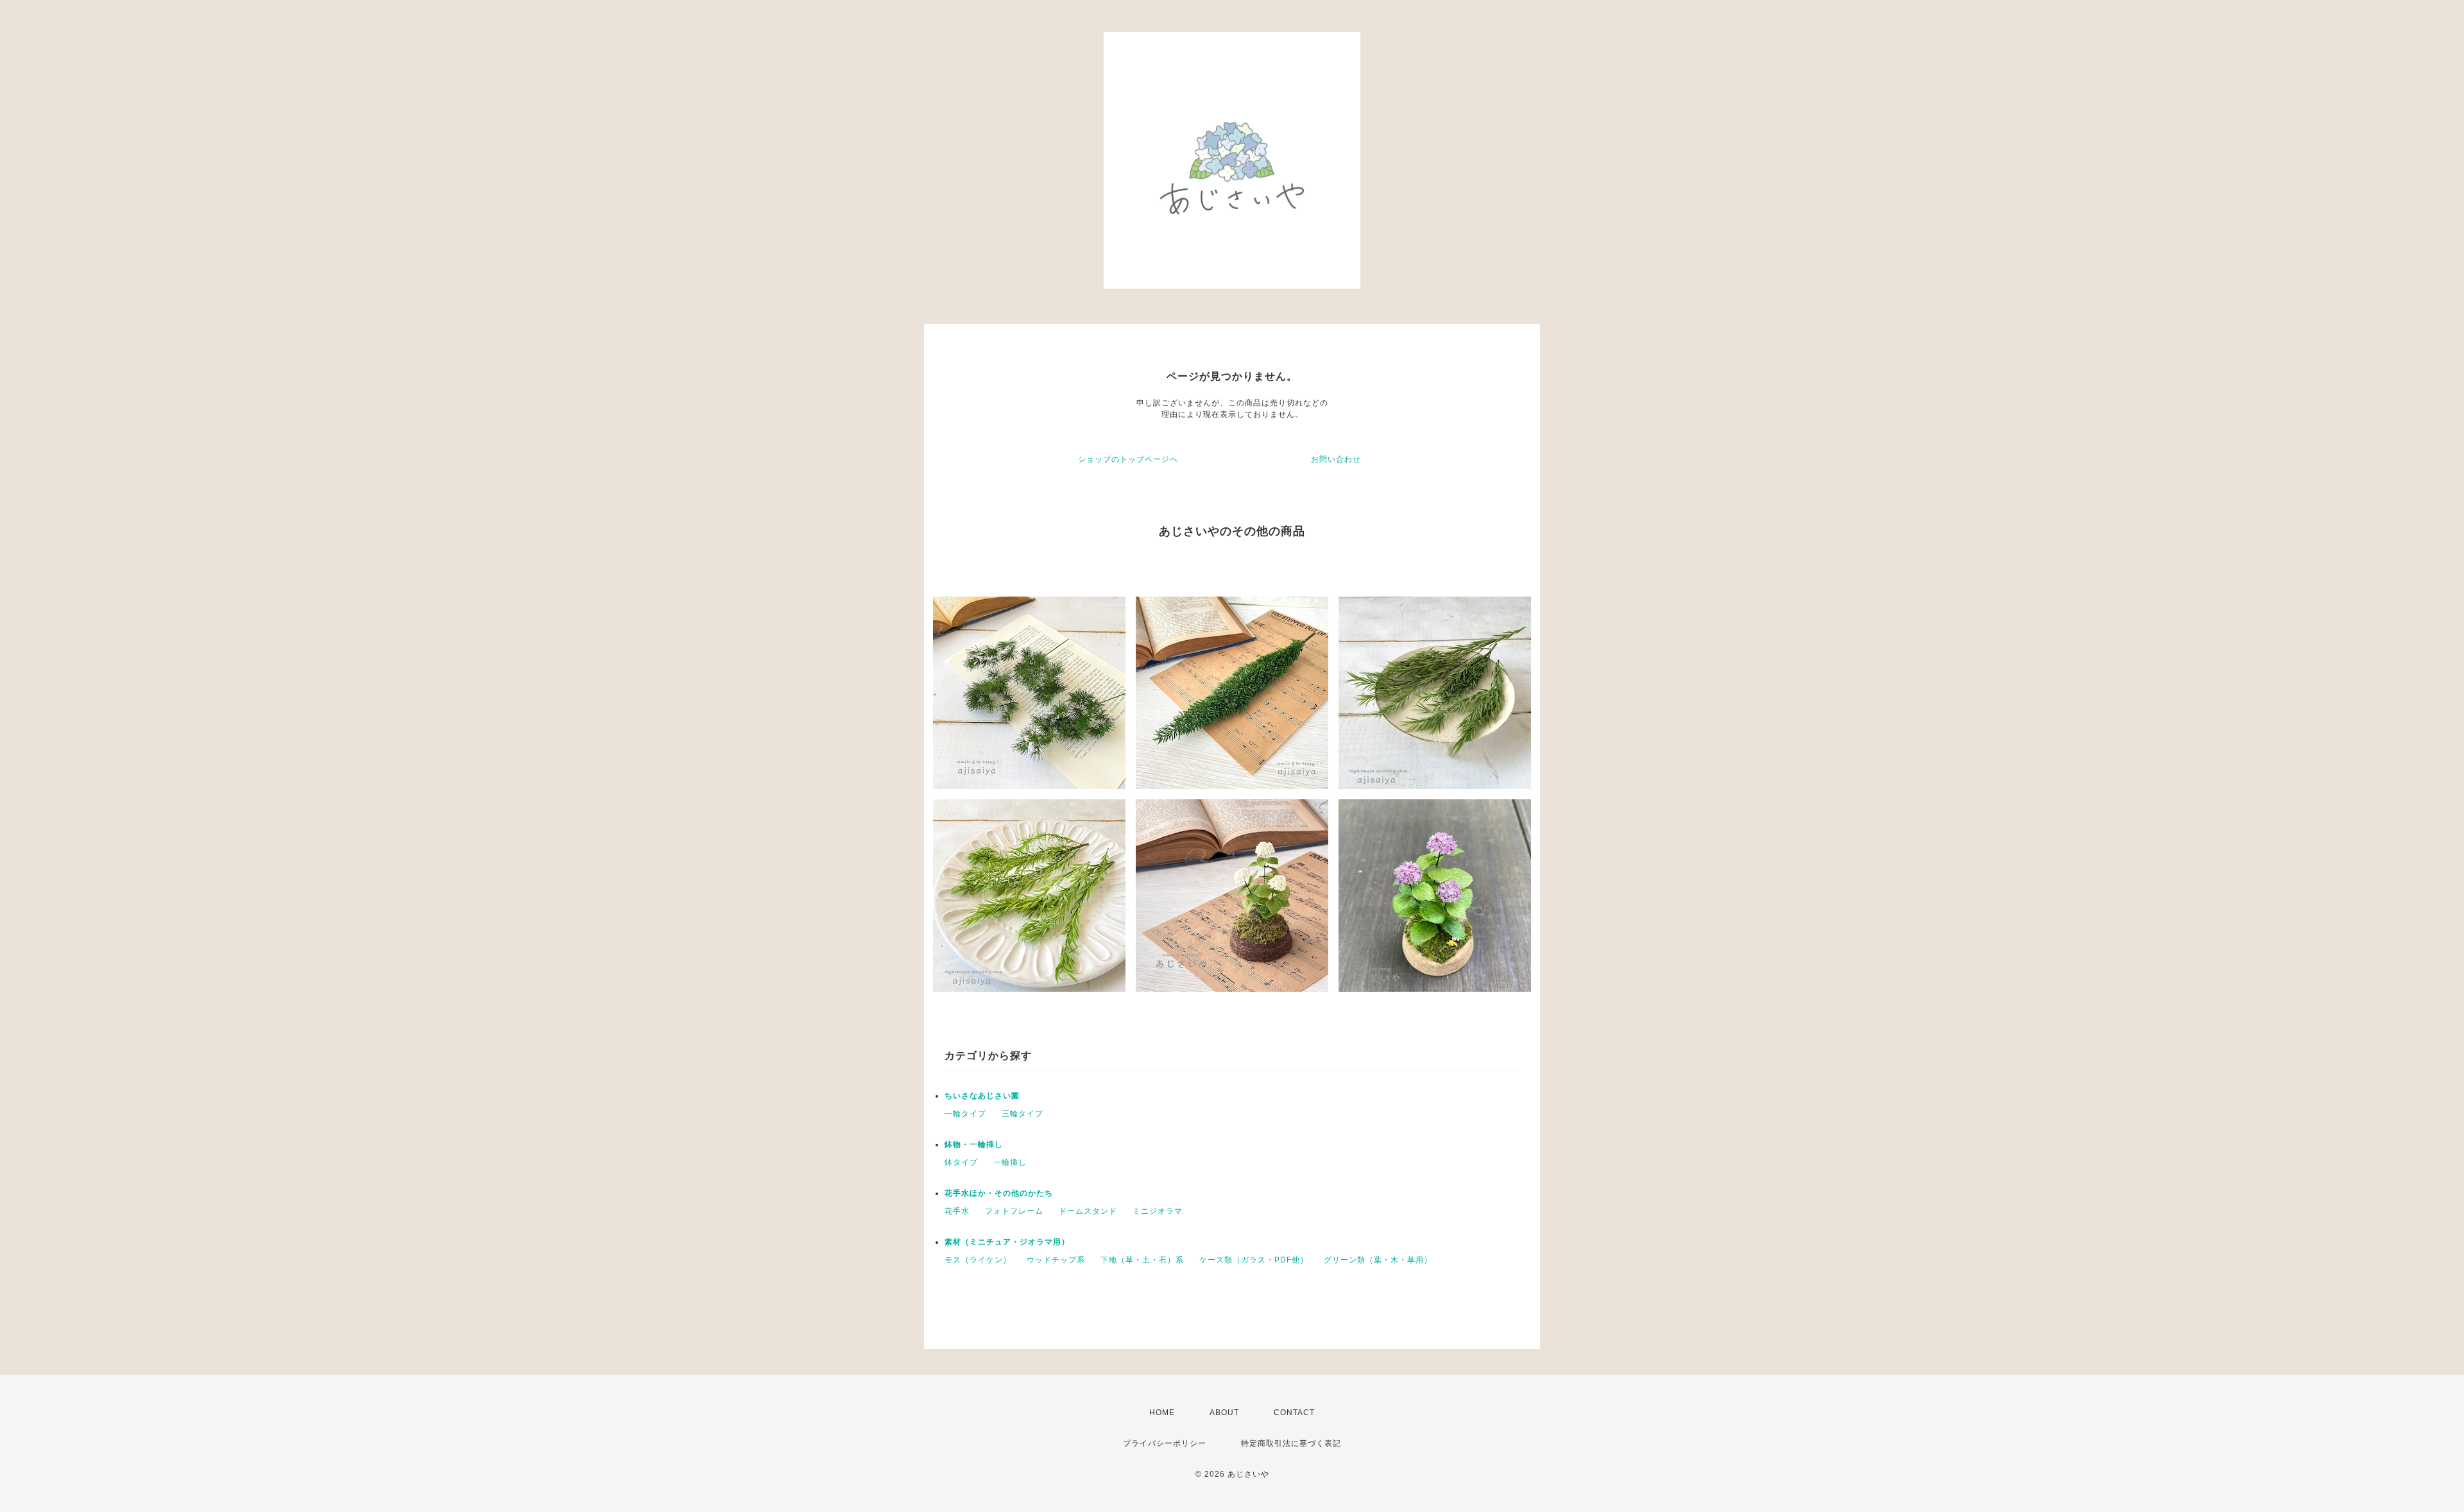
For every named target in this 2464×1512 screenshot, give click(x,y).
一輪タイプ (965, 1114)
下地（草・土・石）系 (1142, 1260)
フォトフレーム (1014, 1211)
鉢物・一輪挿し (974, 1144)
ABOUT (1224, 1413)
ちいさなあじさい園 (982, 1096)
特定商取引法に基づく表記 (1291, 1443)
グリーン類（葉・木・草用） (1378, 1260)
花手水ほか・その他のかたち (999, 1193)
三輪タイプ (1022, 1114)
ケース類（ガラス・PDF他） (1254, 1260)
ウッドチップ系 (1056, 1260)
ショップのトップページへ (1128, 459)
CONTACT (1294, 1413)
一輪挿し (1010, 1162)
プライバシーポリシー (1165, 1443)
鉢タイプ (961, 1162)
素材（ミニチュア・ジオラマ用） (1007, 1242)
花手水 (957, 1211)
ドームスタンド (1088, 1211)
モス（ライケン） (978, 1260)
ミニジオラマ (1158, 1211)
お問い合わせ (1336, 459)
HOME (1162, 1413)
